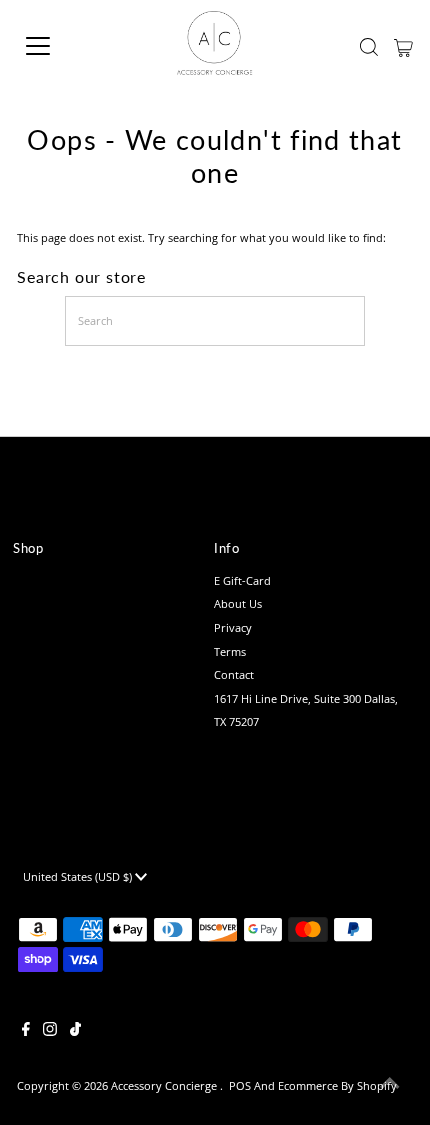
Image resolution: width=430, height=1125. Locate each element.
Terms (230, 651)
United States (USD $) (79, 876)
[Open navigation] (60, 46)
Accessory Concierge (165, 1085)
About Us (238, 603)
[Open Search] (369, 47)
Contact (234, 674)
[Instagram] (50, 1032)
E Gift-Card (242, 580)
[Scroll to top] (390, 1085)
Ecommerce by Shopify (337, 1085)
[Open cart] (403, 46)
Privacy (233, 627)
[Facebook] (26, 1032)
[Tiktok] (75, 1032)
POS (240, 1085)
